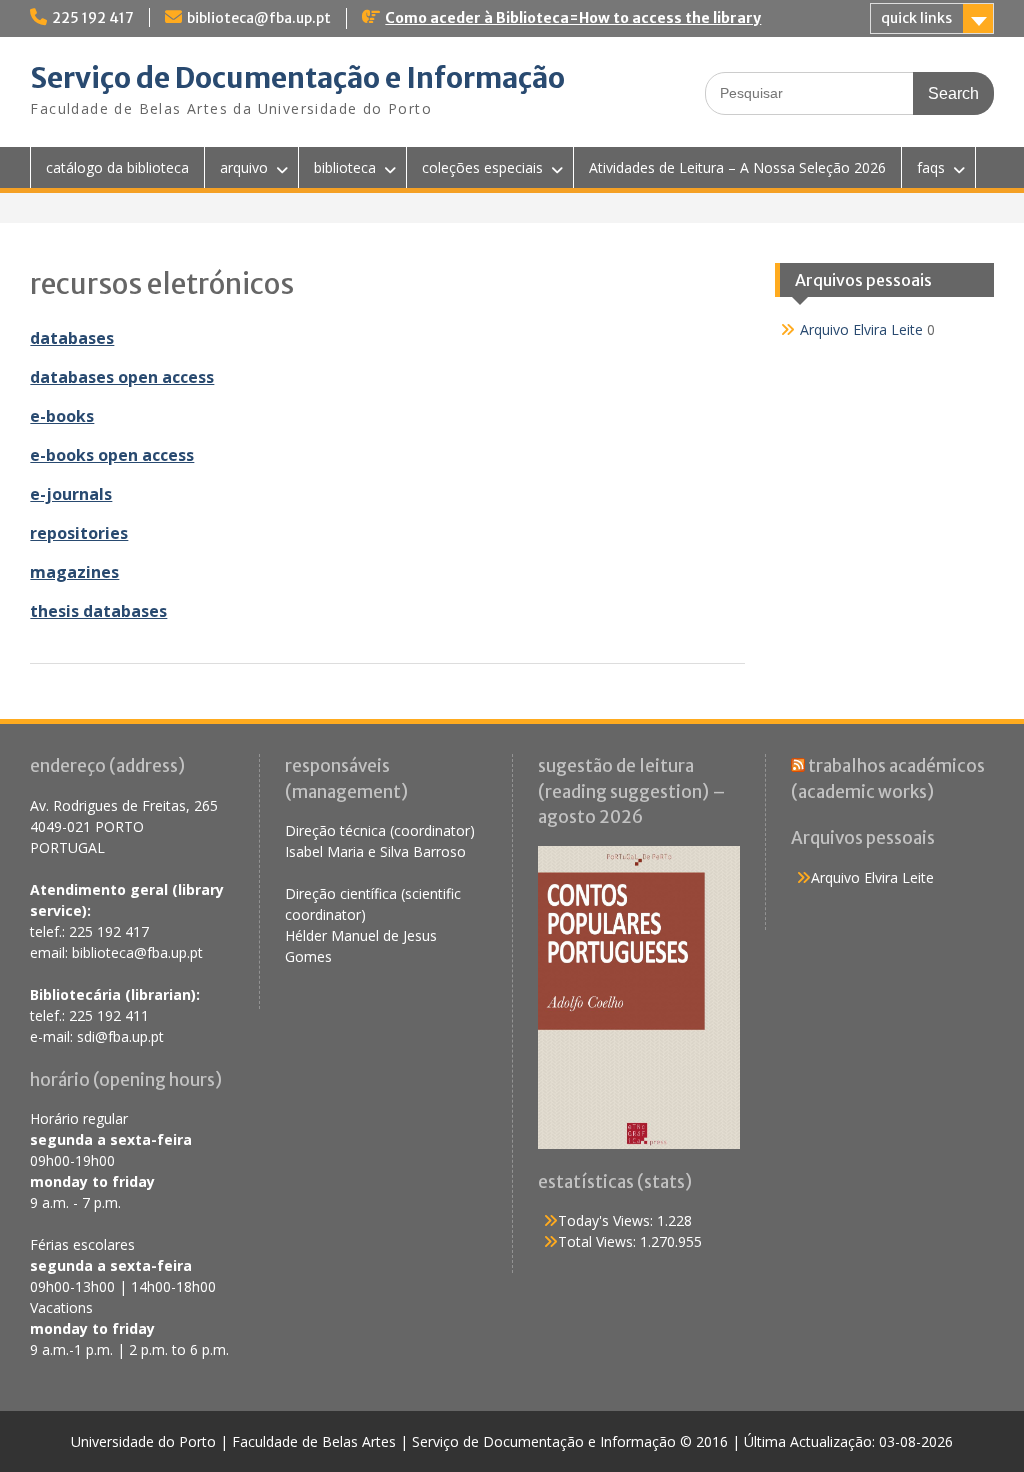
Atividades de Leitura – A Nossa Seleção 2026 (737, 167)
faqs (931, 167)
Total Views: (599, 1241)
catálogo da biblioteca (117, 167)
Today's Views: (607, 1220)
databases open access (122, 377)
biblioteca (345, 167)
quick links (916, 18)
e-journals (71, 494)
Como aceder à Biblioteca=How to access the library (573, 18)
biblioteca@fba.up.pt (259, 18)
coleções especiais (482, 167)
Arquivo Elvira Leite (861, 329)
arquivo (244, 167)
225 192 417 (93, 18)
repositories (79, 533)
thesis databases (98, 611)
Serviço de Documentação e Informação (297, 78)
